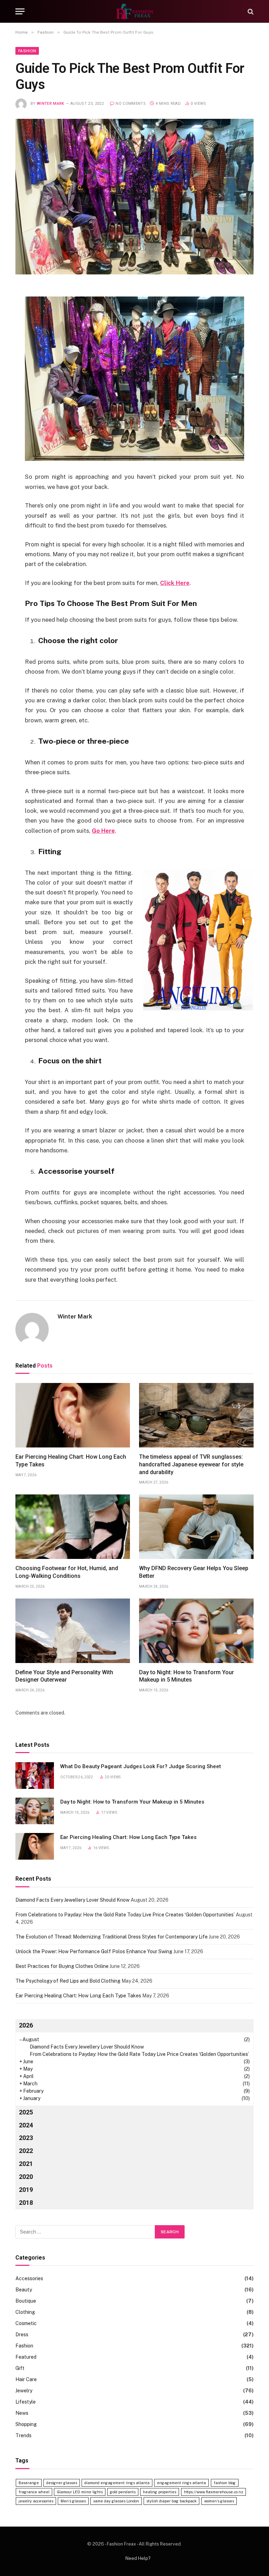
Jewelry (24, 2391)
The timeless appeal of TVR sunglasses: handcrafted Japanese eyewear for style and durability (191, 1464)
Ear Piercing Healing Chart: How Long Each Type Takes (71, 1461)
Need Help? (138, 2558)
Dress (22, 2335)
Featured (26, 2357)
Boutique (26, 2301)
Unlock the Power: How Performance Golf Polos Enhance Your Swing (94, 1951)
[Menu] (20, 11)
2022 (26, 2151)
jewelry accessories (36, 2501)
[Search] (250, 11)
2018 (26, 2203)
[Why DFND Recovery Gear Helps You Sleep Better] (196, 1527)
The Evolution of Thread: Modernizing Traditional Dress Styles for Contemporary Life (112, 1937)
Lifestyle (26, 2402)
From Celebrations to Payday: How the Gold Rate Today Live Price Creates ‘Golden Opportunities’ (125, 1915)
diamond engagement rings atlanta (117, 2483)
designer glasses (62, 2483)
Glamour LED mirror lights (80, 2492)
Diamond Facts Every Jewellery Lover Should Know (73, 1900)
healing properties (160, 2492)
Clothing (25, 2312)
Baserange (29, 2483)
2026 (26, 2025)
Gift (20, 2368)
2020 (26, 2177)
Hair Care (26, 2379)
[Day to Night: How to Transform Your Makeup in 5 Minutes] (196, 1631)
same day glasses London (116, 2501)
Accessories (29, 2278)
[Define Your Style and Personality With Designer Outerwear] (73, 1631)
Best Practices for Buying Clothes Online (62, 1966)
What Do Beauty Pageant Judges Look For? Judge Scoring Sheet (141, 1766)
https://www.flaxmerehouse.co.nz (213, 2492)
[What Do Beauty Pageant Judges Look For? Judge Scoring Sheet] (35, 1776)
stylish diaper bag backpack (171, 2501)
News (22, 2413)
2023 (26, 2138)
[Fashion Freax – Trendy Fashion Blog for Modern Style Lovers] (134, 11)
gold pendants (123, 2492)
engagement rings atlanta (181, 2483)
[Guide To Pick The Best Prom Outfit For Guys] (134, 197)
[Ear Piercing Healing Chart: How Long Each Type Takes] (73, 1415)
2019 (26, 2190)
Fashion (27, 51)
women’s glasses (219, 2501)
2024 (26, 2125)
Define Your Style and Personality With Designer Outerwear (64, 1676)
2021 (26, 2164)
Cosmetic (26, 2323)
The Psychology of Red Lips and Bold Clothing (68, 1981)
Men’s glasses (73, 2501)
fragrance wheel (34, 2492)
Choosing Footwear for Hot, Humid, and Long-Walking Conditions (67, 1572)
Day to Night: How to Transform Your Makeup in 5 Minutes (187, 1676)
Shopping (26, 2424)
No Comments (131, 104)
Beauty (24, 2290)
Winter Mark (51, 104)
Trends (23, 2435)
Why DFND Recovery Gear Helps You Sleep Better (194, 1572)
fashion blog (225, 2483)
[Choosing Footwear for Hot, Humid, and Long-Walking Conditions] (73, 1527)
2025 (26, 2112)
